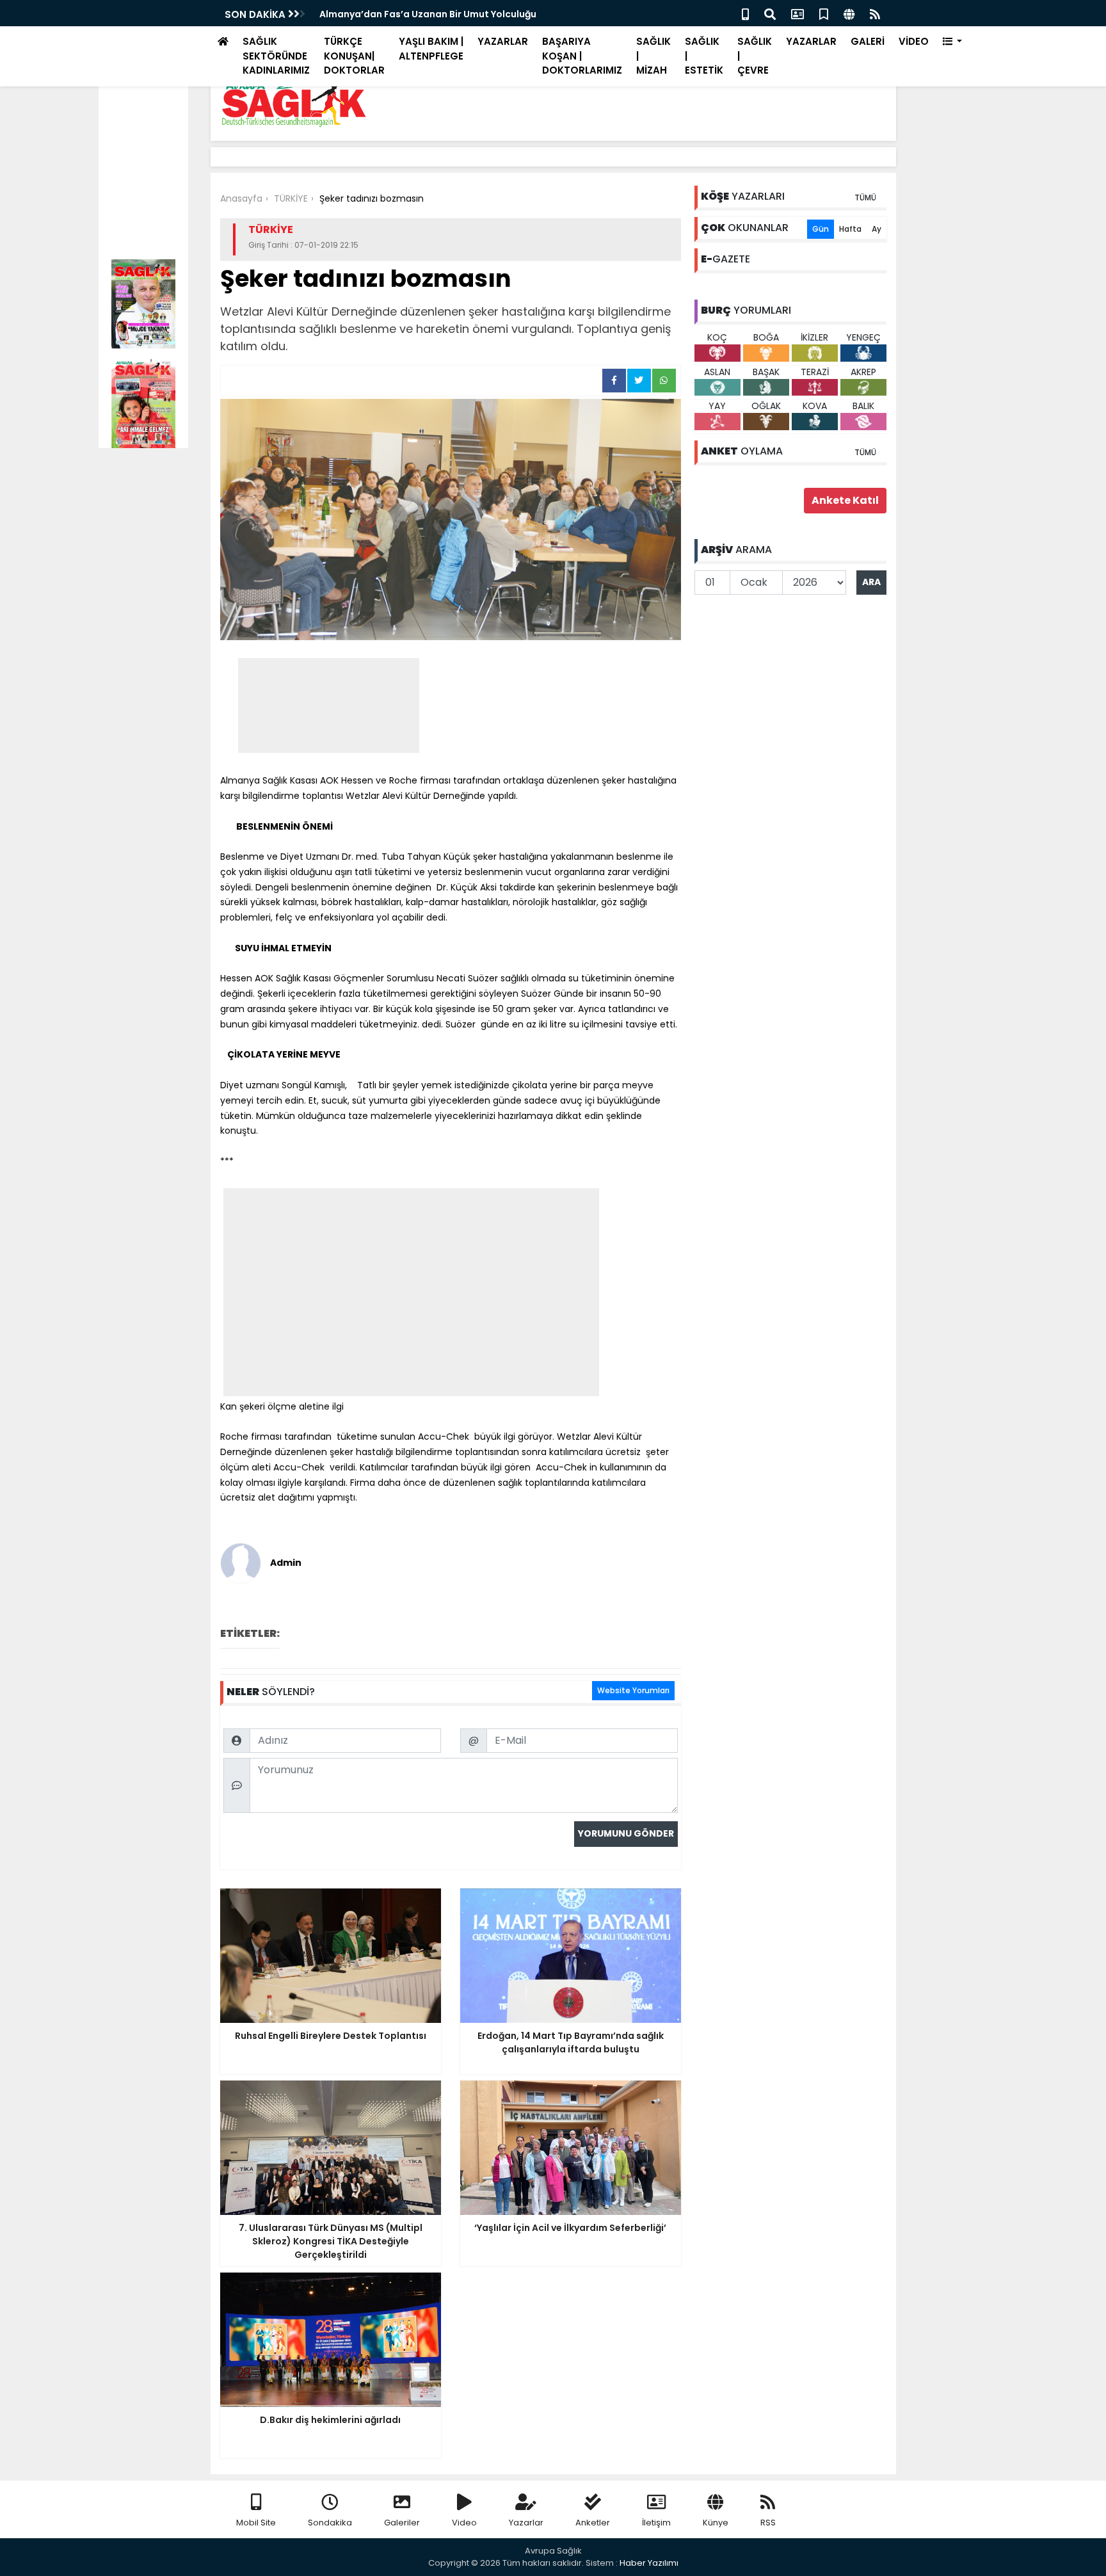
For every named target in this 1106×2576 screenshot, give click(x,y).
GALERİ (868, 41)
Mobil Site (256, 2523)
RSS (768, 2523)
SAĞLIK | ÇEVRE (755, 56)
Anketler (593, 2523)
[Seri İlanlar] (824, 13)
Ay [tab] (877, 229)
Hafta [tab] (850, 229)
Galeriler (402, 2523)
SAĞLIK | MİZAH (653, 56)
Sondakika (330, 2523)
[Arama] (770, 13)
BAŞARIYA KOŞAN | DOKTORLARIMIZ (582, 56)
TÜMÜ (865, 197)
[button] (953, 42)
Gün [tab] (821, 229)
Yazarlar (526, 2523)
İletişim (656, 2523)
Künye (716, 2523)
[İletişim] (797, 13)
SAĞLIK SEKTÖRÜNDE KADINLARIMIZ (276, 56)
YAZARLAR (503, 41)
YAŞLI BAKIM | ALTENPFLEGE (431, 49)
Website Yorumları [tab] (633, 1690)
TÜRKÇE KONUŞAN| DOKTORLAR (354, 56)
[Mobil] (745, 13)
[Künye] (849, 13)
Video (464, 2523)
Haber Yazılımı (649, 2563)
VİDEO (914, 41)
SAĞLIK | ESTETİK (704, 56)
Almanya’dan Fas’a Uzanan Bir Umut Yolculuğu (428, 14)
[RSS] (875, 13)
